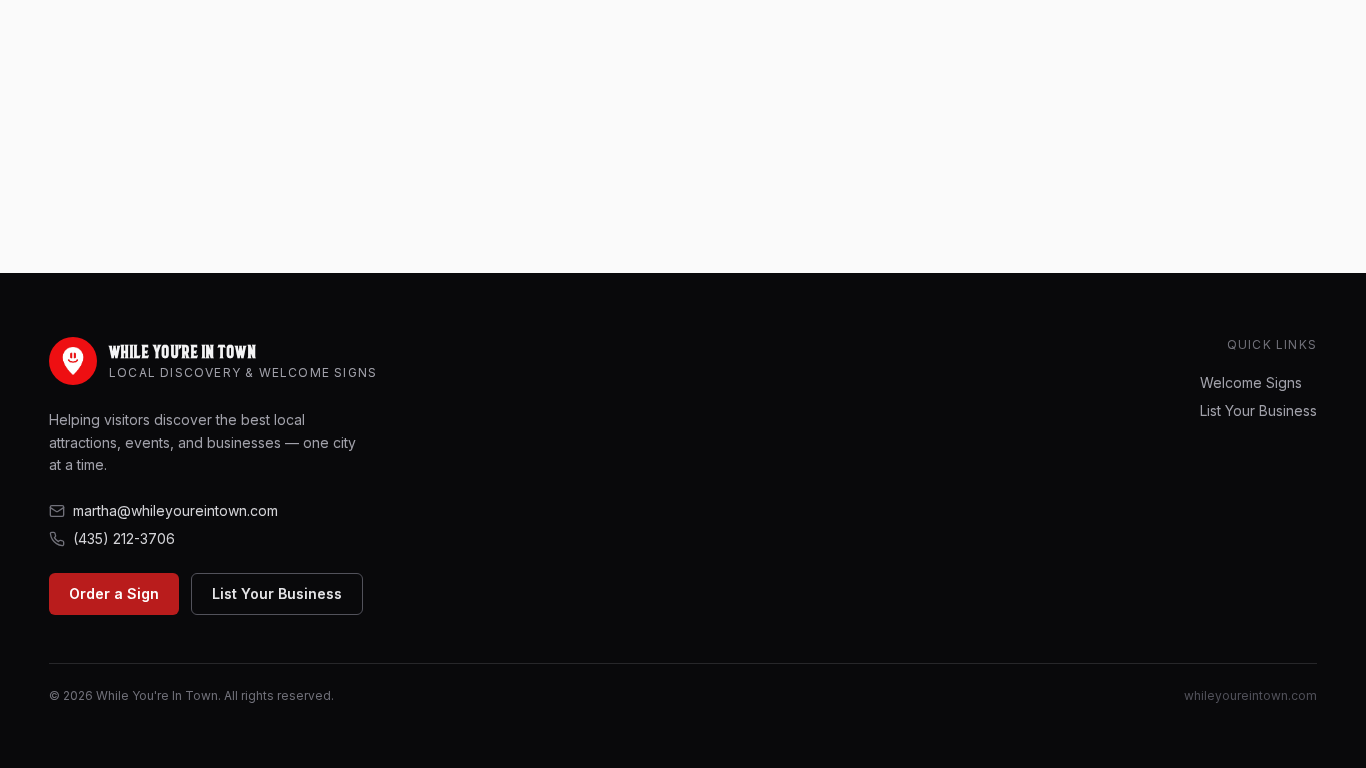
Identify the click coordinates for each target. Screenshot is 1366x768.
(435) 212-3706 (124, 538)
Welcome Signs (1251, 382)
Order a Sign (114, 593)
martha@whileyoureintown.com (175, 510)
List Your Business (277, 593)
